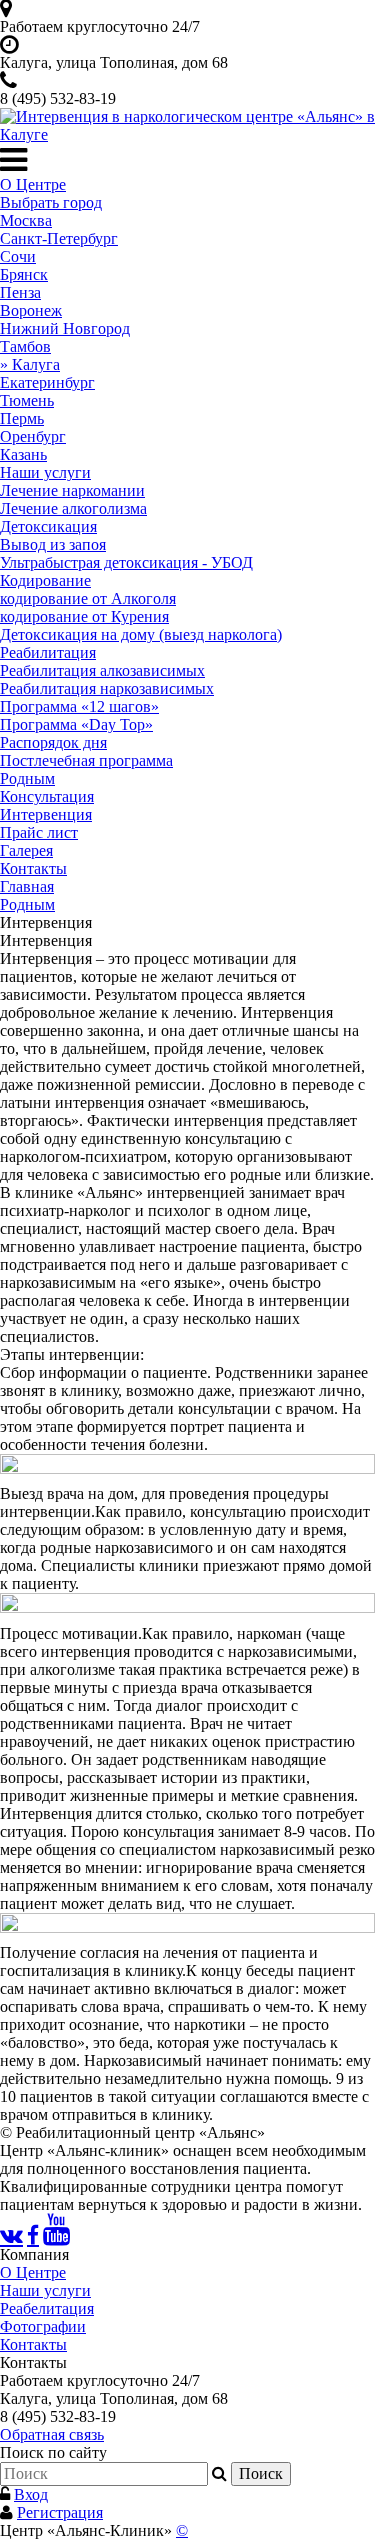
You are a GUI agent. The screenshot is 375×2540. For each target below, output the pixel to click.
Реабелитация (47, 2308)
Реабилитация (48, 652)
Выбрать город (51, 202)
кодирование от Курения (84, 616)
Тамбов (25, 346)
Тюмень (27, 400)
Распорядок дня (53, 742)
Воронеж (31, 310)
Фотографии (43, 2326)
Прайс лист (39, 832)
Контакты (33, 868)
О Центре (33, 184)
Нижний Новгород (65, 328)
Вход (31, 2494)
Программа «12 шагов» (79, 706)
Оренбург (33, 436)
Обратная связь (52, 2434)
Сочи (18, 256)
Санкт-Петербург (59, 238)
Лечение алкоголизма (73, 508)
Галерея (26, 850)
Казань (23, 454)
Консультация (47, 796)
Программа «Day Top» (76, 724)
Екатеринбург (47, 382)
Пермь (22, 418)
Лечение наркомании (72, 490)
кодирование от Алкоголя (88, 598)
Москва (26, 220)
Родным (27, 778)
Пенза (20, 292)
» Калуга (30, 364)
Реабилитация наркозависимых (107, 688)
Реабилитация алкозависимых (102, 670)
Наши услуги (45, 472)
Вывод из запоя (53, 544)
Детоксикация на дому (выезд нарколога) (141, 634)
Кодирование (45, 580)
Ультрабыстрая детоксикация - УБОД (126, 562)
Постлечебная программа (86, 760)
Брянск (24, 274)
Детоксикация (48, 526)
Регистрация (60, 2512)
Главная (27, 886)
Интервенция (46, 814)
